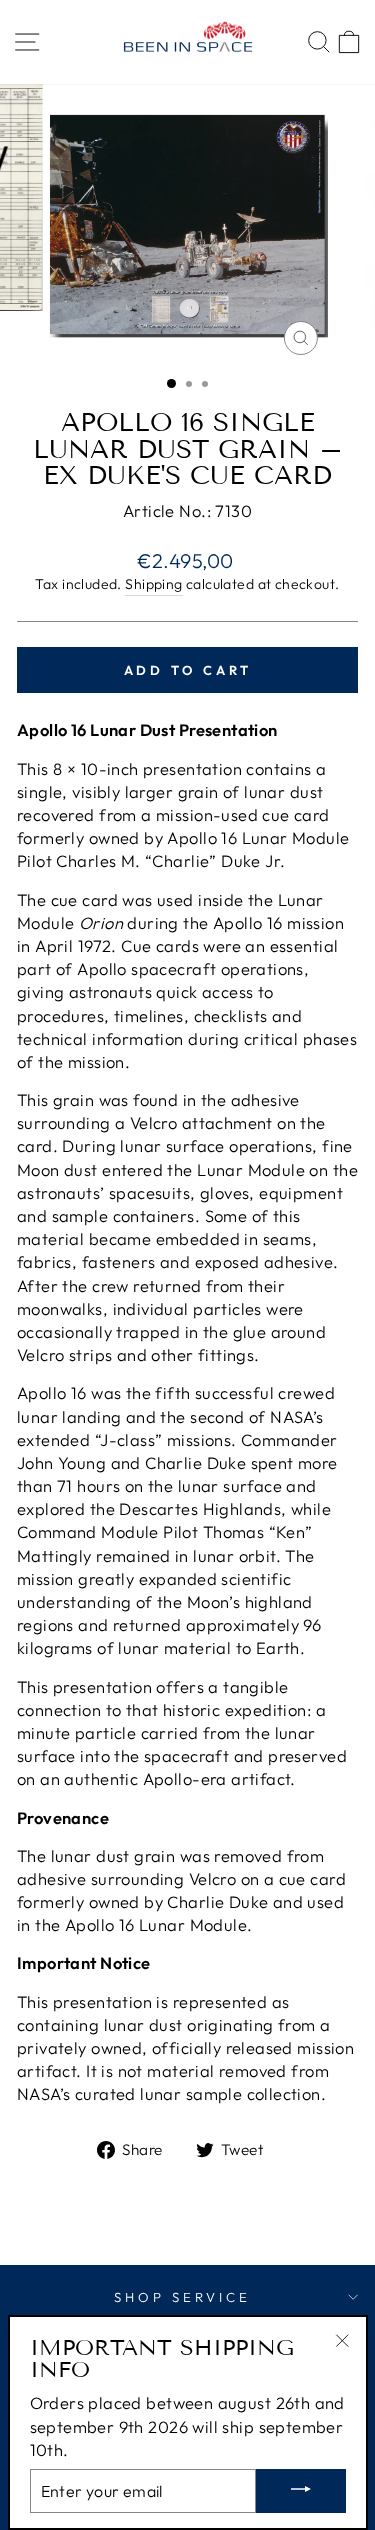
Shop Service (182, 2297)
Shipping (153, 584)
